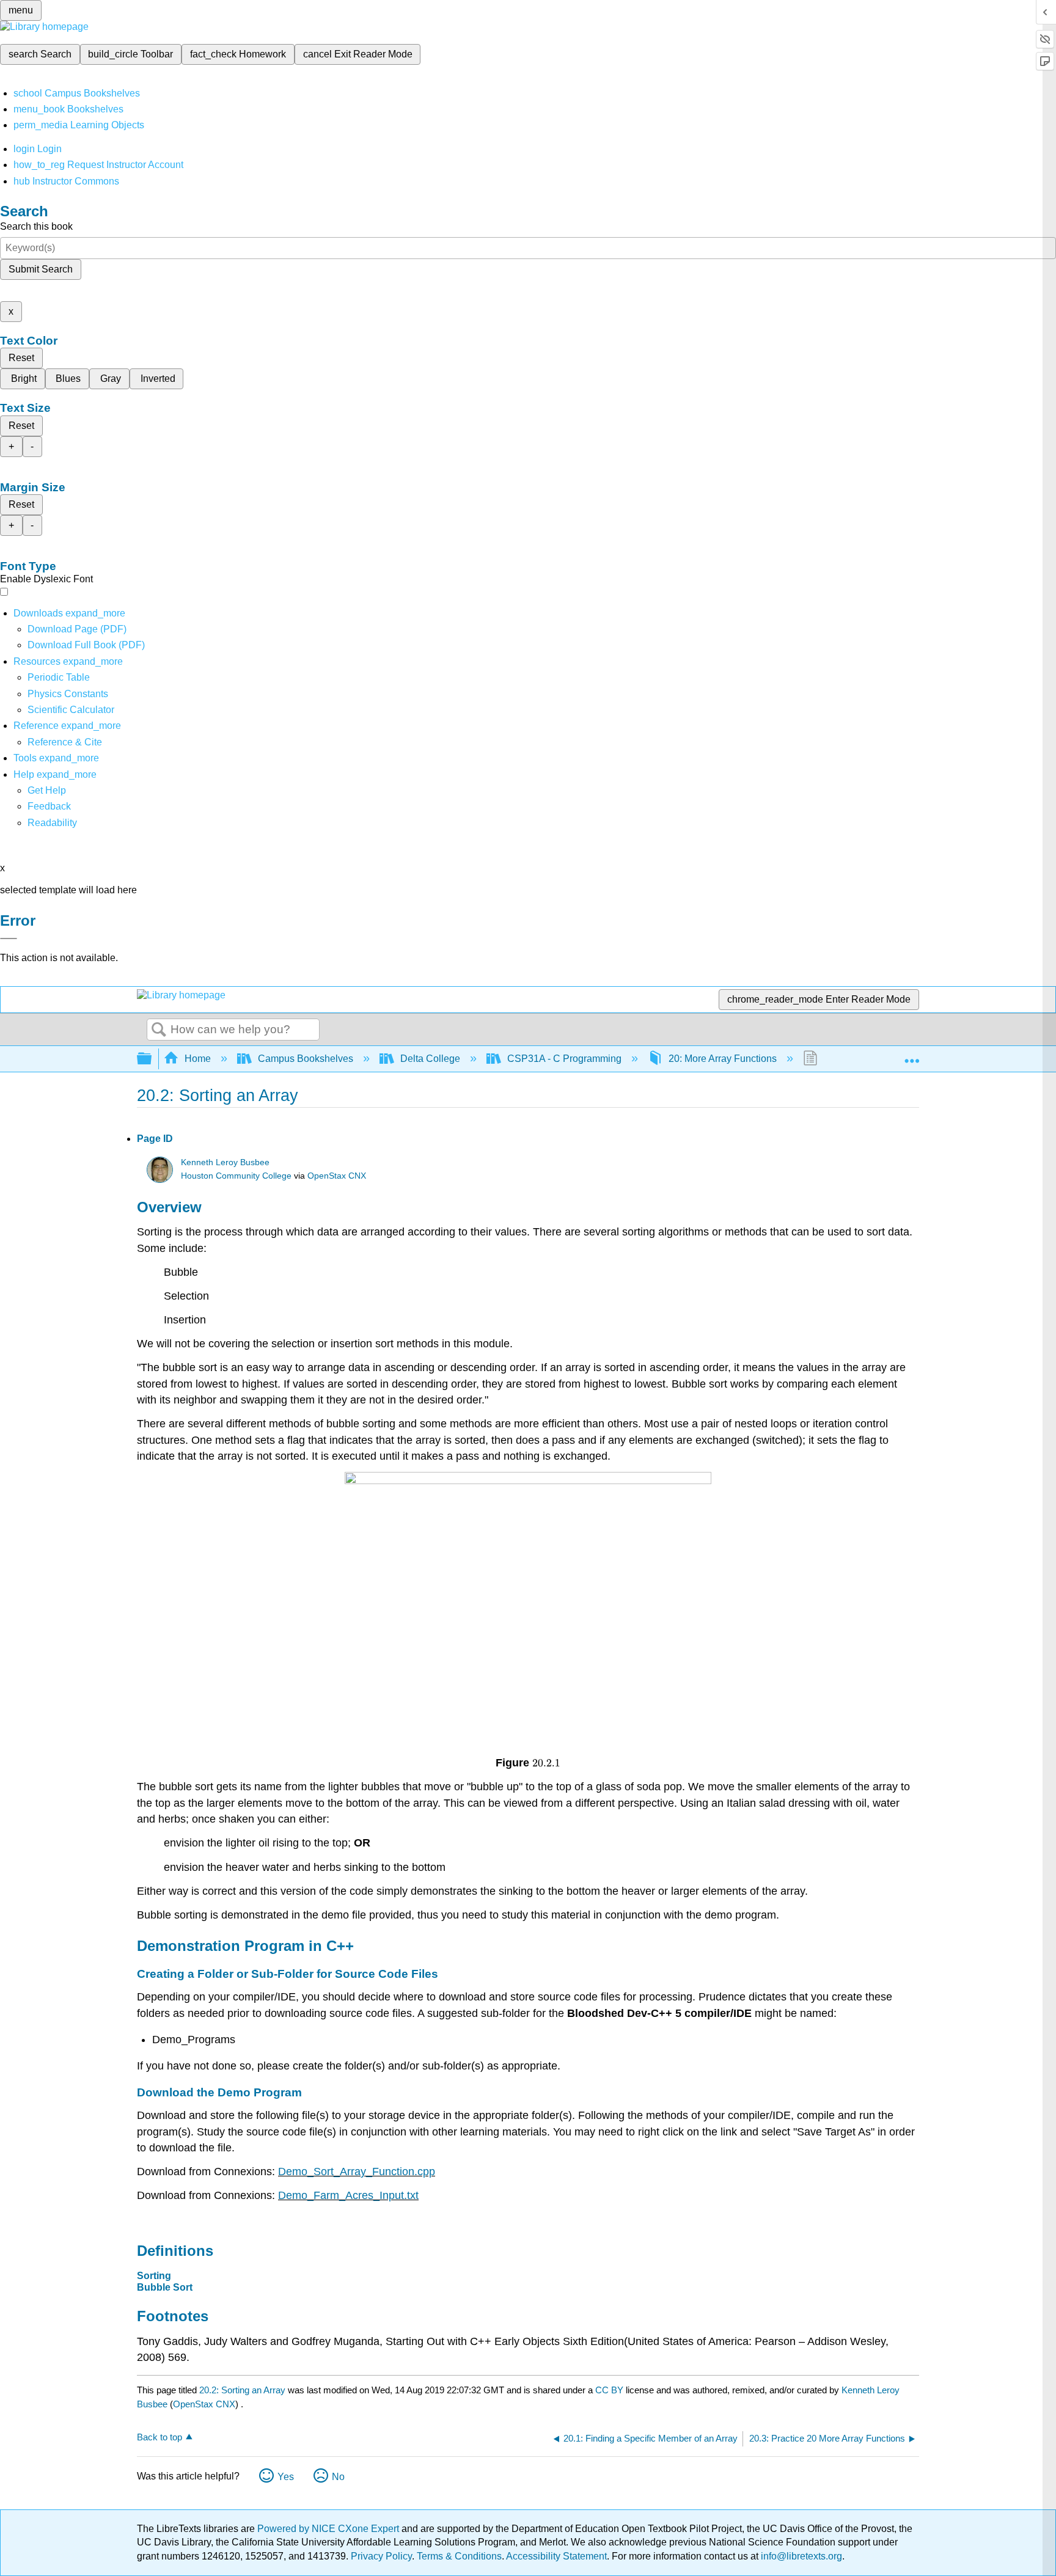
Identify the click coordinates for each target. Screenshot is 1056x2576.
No (338, 2477)
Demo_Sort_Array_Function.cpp (357, 2172)
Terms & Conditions (459, 2556)
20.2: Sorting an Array (242, 2390)
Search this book (36, 226)
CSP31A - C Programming (564, 1059)
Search (159, 1030)
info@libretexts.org (800, 2556)
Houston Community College (236, 1176)
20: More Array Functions (723, 1059)
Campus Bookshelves (306, 1059)
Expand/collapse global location (912, 1055)
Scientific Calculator (71, 710)
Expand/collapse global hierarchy (152, 1059)
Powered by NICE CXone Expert (329, 2529)
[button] (49, 806)
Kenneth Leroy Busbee (225, 1162)
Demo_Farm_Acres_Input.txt (348, 2195)
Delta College (430, 1059)
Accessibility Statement (556, 2556)
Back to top (159, 2437)
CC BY (610, 2390)
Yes (286, 2477)
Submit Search (41, 269)
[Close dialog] (9, 939)
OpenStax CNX (337, 1176)
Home (198, 1059)
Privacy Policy (381, 2556)
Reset (21, 358)
